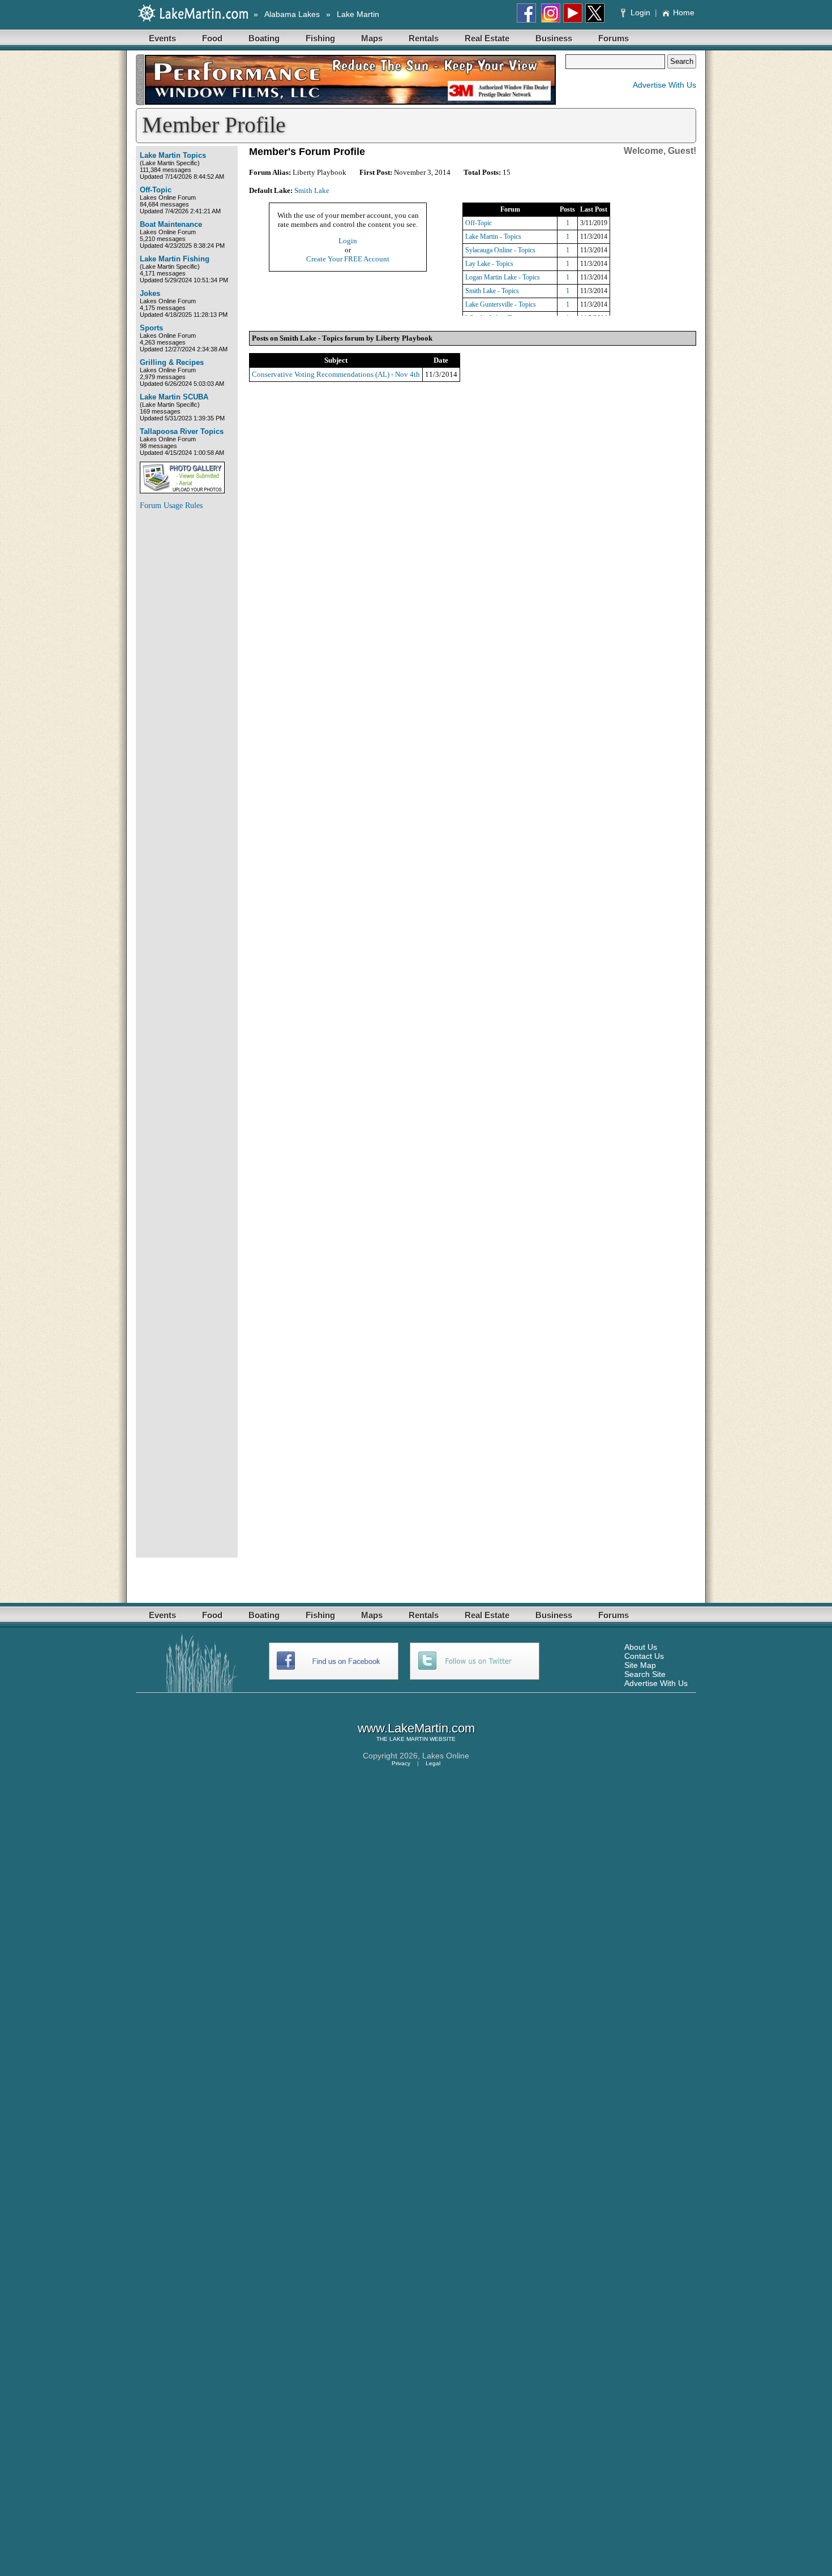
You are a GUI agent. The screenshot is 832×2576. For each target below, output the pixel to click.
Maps (372, 38)
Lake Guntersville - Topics (501, 304)
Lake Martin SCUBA (174, 397)
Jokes (150, 293)
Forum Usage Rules (171, 506)
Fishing (320, 38)
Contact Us (644, 1656)
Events (162, 38)
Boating (264, 38)
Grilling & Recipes (172, 362)
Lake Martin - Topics (493, 236)
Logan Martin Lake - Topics (503, 277)
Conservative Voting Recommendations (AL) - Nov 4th (336, 374)
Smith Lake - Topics (492, 291)
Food (212, 38)
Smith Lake (312, 190)
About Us (641, 1647)
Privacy (401, 1763)
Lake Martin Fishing (175, 259)
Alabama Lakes (292, 14)
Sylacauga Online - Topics (500, 250)
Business (554, 38)
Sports (151, 328)
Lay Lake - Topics (489, 264)
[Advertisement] (185, 689)
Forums (614, 38)
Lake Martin (358, 14)
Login (640, 12)
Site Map (640, 1665)
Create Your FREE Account (348, 259)
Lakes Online (446, 1756)
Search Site (645, 1674)
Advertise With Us (664, 85)
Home (684, 12)
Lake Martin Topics (173, 155)
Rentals (424, 38)
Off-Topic (156, 190)
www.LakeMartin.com (416, 1728)
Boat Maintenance (171, 224)
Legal (433, 1763)
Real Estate (487, 38)
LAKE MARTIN (409, 1739)
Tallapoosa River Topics (182, 431)
